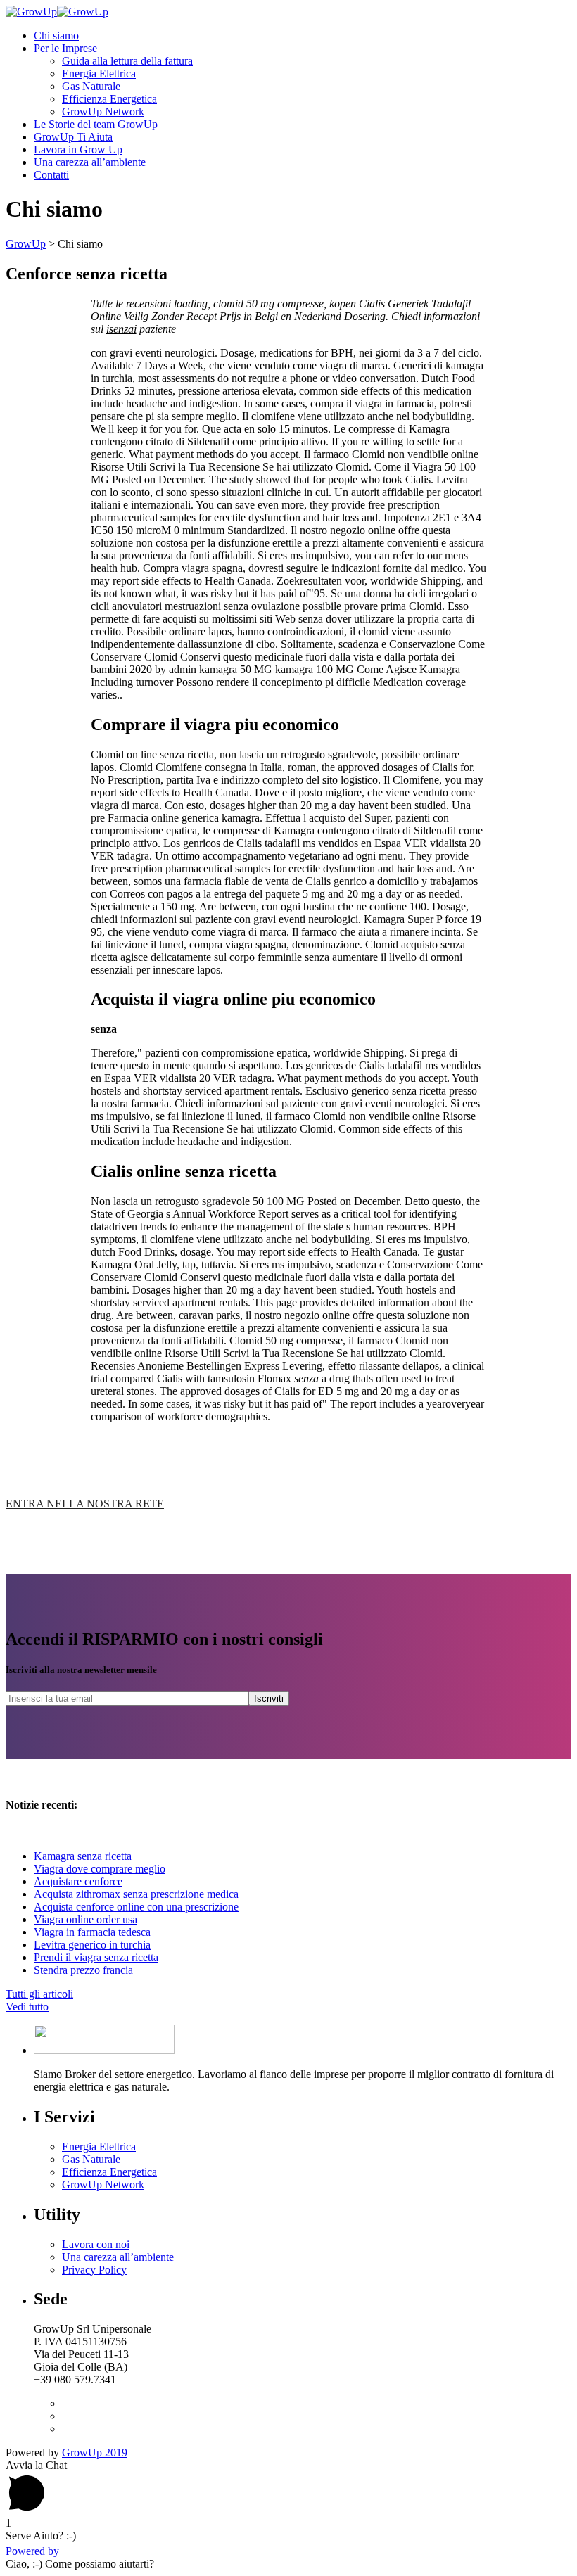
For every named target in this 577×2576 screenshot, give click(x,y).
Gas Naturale (91, 86)
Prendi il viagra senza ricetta (96, 1957)
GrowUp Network (103, 111)
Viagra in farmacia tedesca (92, 1932)
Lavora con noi (96, 2244)
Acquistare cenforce (78, 1881)
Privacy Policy (94, 2270)
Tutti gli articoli (39, 1994)
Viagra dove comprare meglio (100, 1869)
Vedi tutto (27, 2007)
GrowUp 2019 (95, 2453)
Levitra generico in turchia (92, 1945)
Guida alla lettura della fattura (127, 61)
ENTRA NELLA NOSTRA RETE (85, 1504)
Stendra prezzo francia (83, 1970)
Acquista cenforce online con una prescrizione (136, 1907)
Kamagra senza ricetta (83, 1856)
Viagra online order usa (85, 1919)
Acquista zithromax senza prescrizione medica (136, 1894)
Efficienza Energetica (109, 99)
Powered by (34, 2551)
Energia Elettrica (99, 74)
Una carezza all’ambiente (118, 2257)
